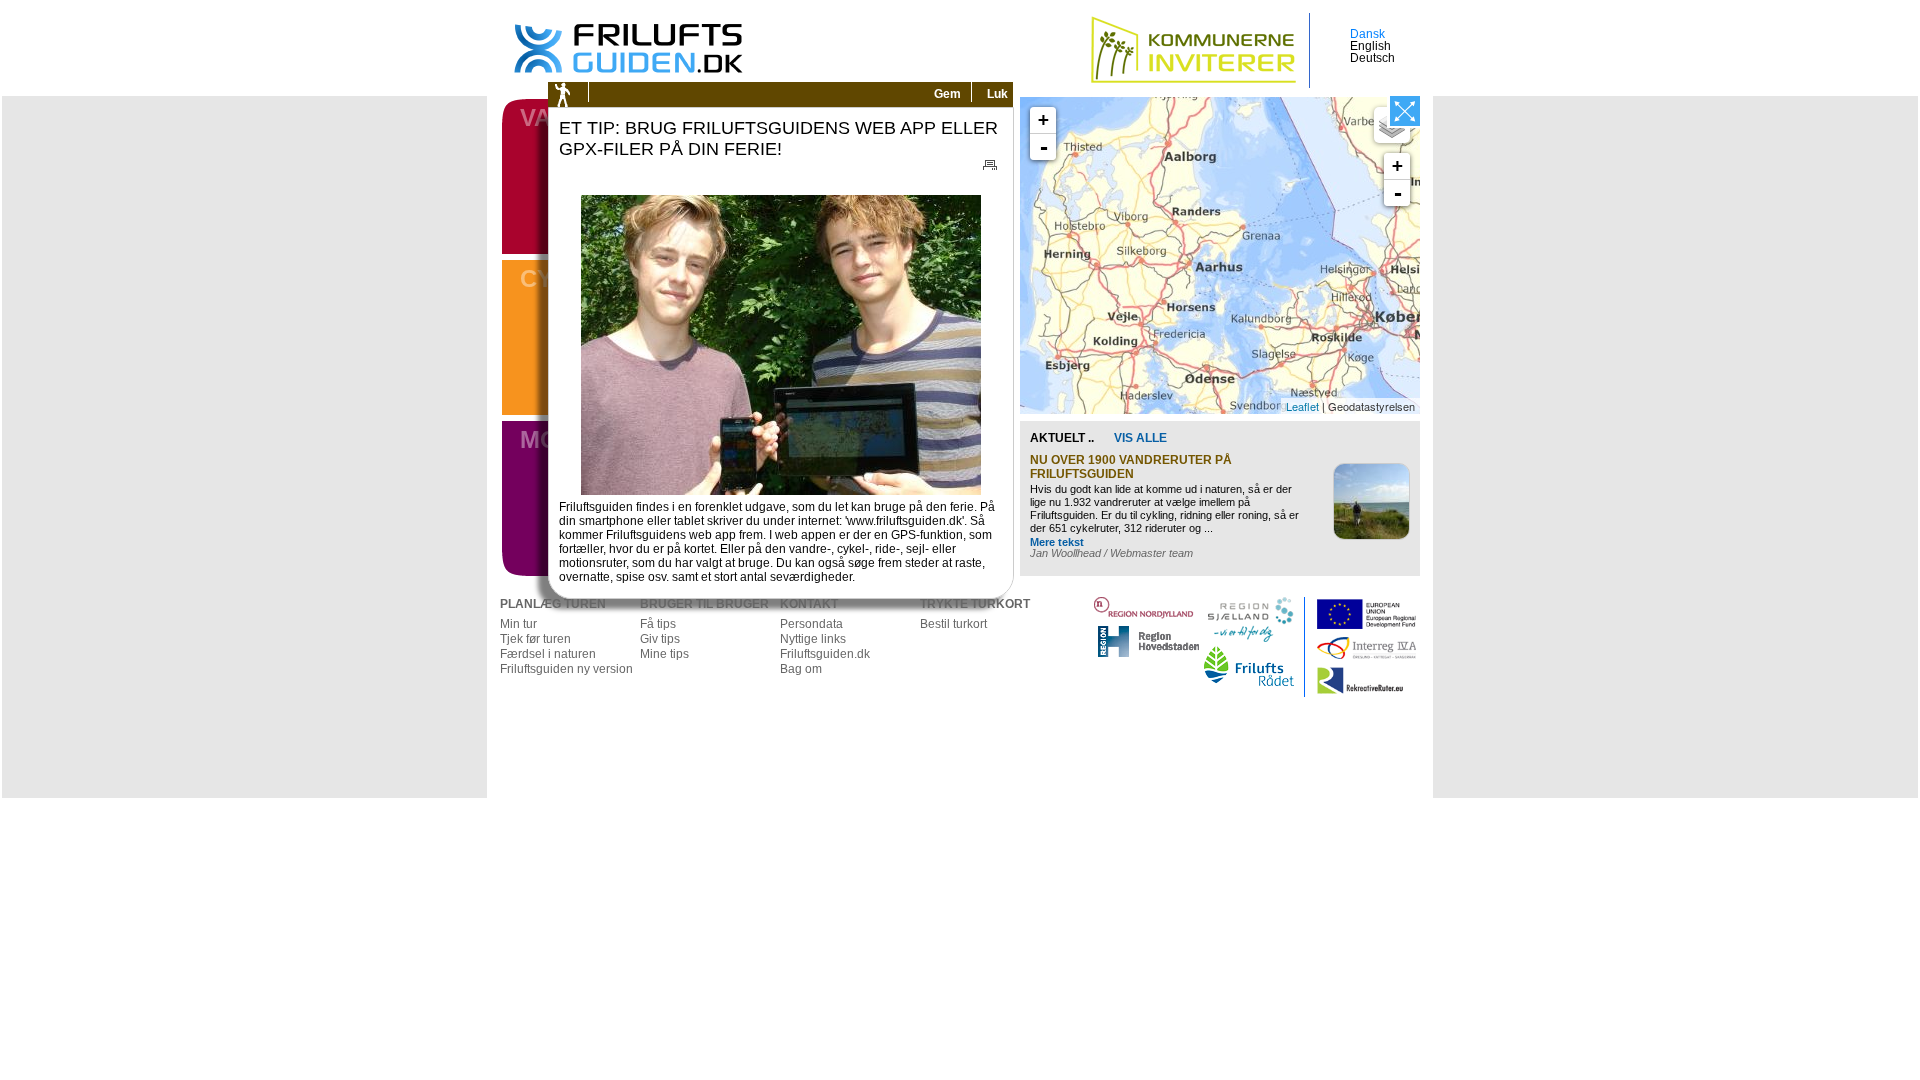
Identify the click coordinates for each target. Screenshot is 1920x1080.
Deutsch (1372, 58)
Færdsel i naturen (548, 654)
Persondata (811, 624)
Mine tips (664, 654)
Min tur (518, 624)
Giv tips (660, 639)
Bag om (801, 669)
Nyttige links (813, 639)
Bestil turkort (953, 624)
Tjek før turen (535, 639)
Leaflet (1302, 406)
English (1370, 46)
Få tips (658, 624)
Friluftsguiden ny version (566, 669)
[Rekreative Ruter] (1415, 672)
